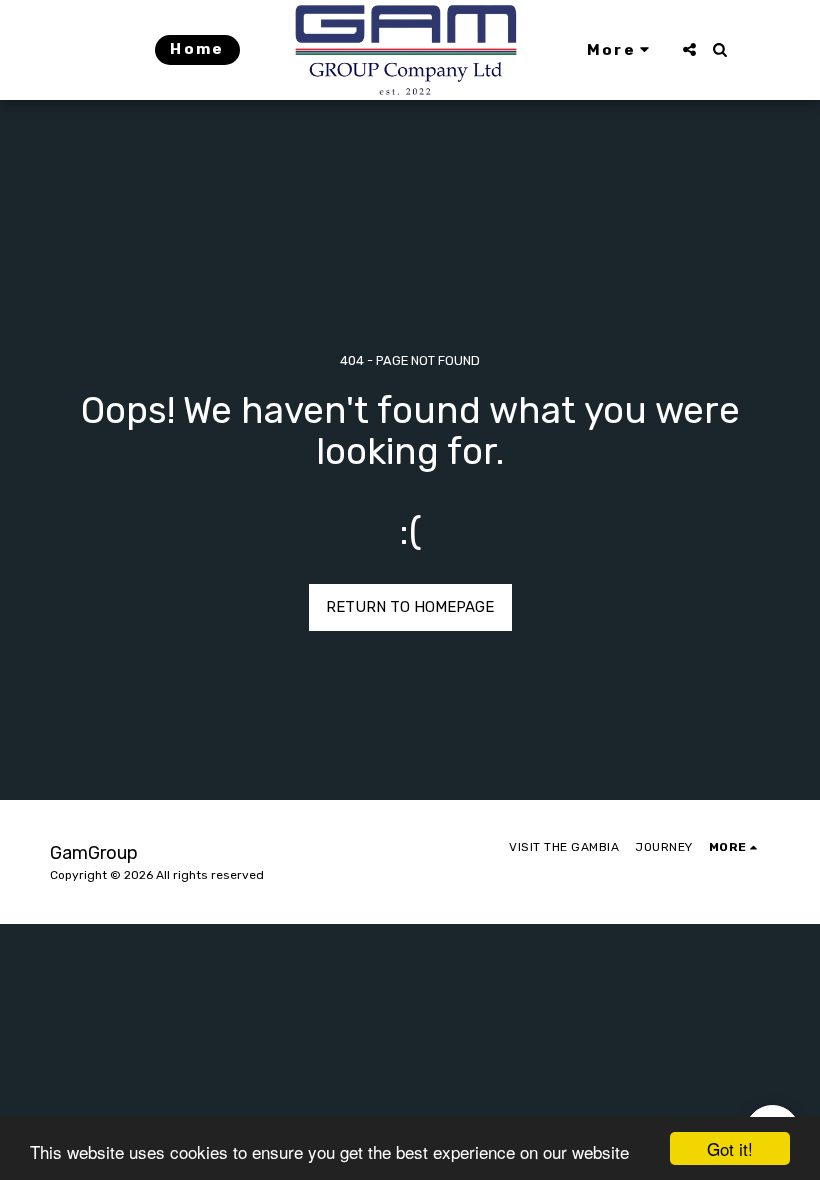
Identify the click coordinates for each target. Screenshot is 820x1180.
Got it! (730, 1148)
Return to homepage (410, 607)
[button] (689, 49)
